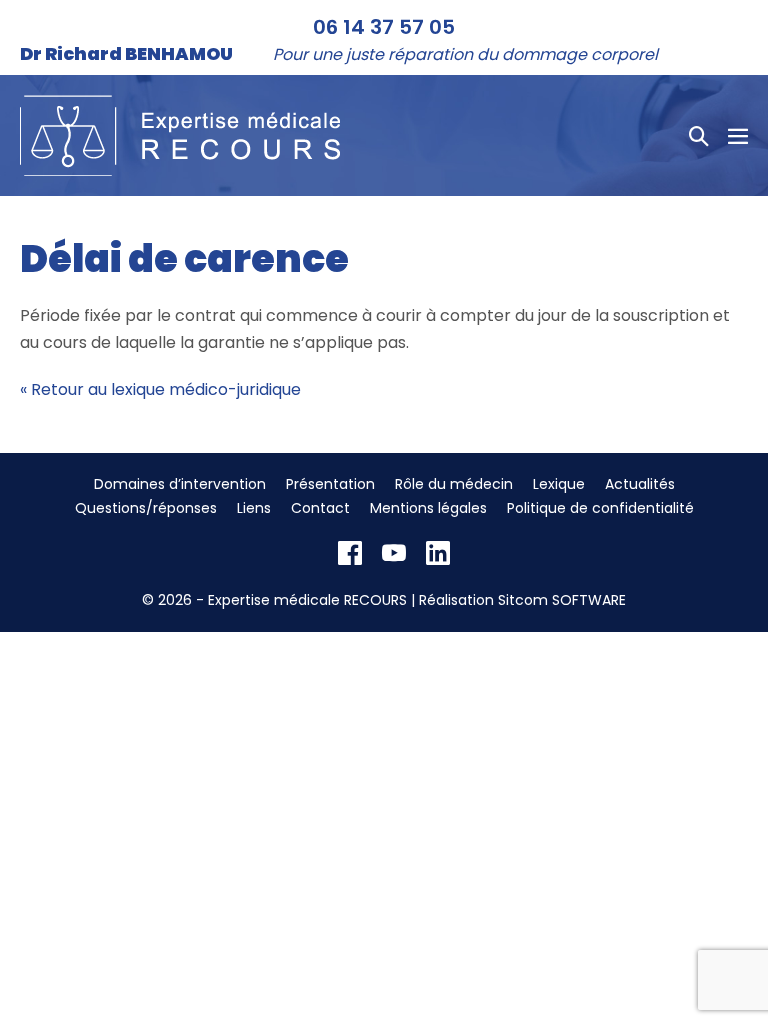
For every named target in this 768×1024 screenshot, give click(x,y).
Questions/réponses (146, 508)
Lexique (559, 484)
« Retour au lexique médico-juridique (160, 389)
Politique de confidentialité (600, 508)
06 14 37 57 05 (384, 27)
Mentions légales (428, 508)
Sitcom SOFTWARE (562, 600)
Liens (254, 508)
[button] (699, 136)
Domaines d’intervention (180, 484)
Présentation (330, 484)
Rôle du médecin (454, 484)
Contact (320, 508)
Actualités (640, 484)
